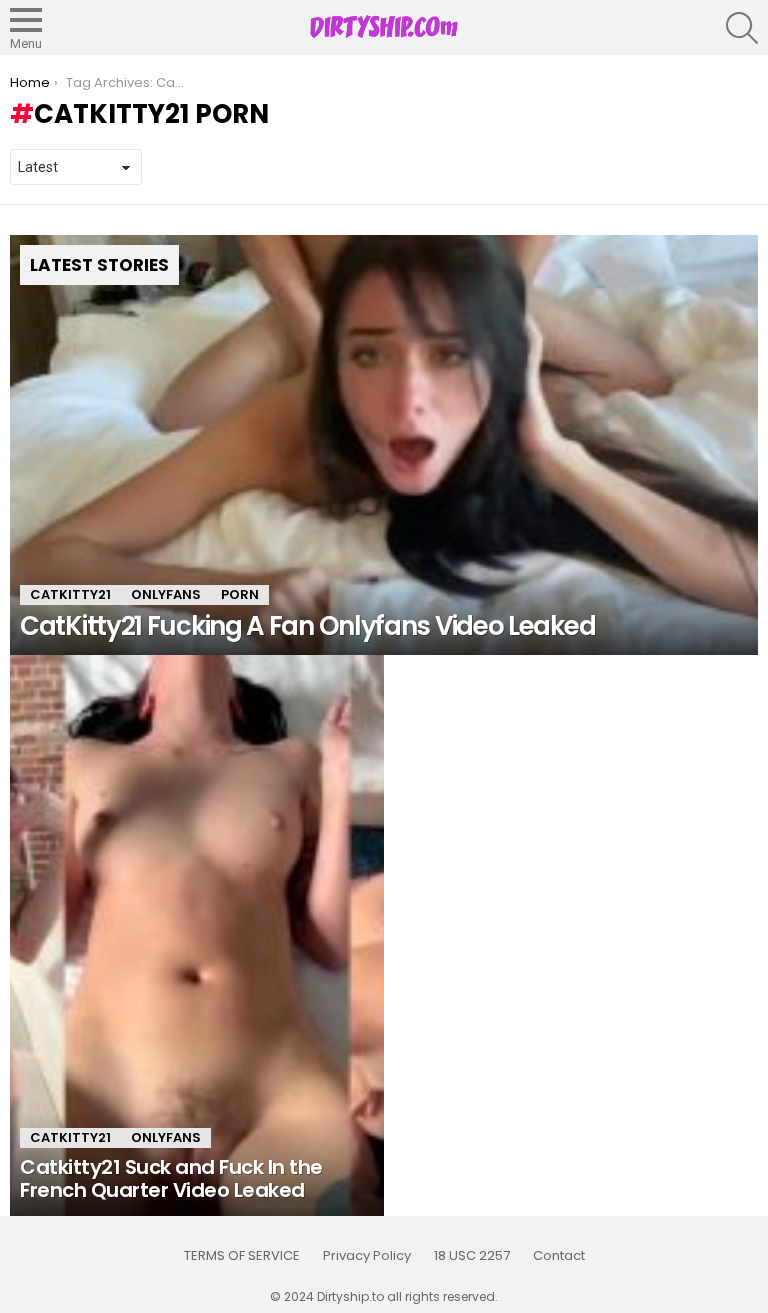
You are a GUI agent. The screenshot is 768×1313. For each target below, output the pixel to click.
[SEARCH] (742, 28)
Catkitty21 (70, 594)
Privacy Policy (367, 1256)
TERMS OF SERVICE (242, 1256)
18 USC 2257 (472, 1256)
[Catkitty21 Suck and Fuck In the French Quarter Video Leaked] (197, 935)
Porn (240, 594)
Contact (559, 1256)
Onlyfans (166, 594)
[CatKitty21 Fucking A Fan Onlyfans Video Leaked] (384, 445)
